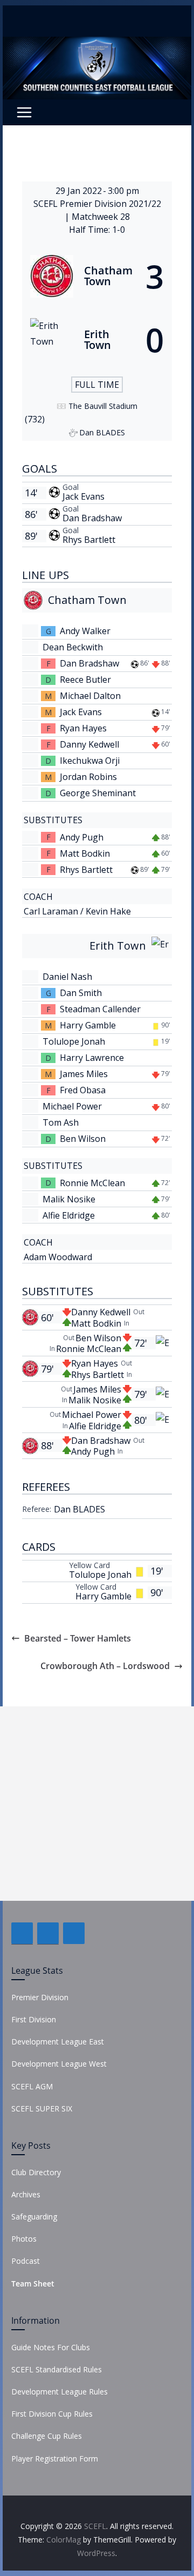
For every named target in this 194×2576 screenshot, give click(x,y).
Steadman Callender (100, 1009)
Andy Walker (85, 631)
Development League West (59, 2064)
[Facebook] (22, 1933)
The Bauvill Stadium (103, 406)
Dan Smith (81, 993)
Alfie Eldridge (69, 1215)
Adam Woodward (58, 1257)
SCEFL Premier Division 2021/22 (97, 204)
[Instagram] (74, 1933)
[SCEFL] (97, 44)
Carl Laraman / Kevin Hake (77, 911)
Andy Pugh (82, 837)
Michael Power (72, 1106)
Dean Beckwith (73, 647)
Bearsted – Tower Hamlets (78, 1638)
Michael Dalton (90, 696)
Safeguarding (34, 2217)
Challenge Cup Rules (47, 2436)
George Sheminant (98, 793)
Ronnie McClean (92, 1183)
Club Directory (36, 2172)
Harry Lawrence (92, 1058)
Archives (26, 2194)
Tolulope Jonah (74, 1041)
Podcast (26, 2261)
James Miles (84, 1074)
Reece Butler (85, 680)
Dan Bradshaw (92, 518)
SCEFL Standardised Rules (57, 2369)
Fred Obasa (83, 1090)
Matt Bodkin (85, 853)
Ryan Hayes (83, 728)
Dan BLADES (79, 1509)
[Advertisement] (97, 1804)
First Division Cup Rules (52, 2414)
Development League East (58, 2042)
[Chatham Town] (97, 276)
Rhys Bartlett (89, 540)
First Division (34, 2019)
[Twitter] (48, 1933)
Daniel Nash (67, 977)
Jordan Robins (88, 777)
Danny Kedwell (89, 744)
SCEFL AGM (32, 2086)
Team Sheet (33, 2284)
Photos (24, 2239)
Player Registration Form (55, 2459)
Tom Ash (61, 1122)
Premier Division (40, 1997)
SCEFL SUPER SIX (42, 2108)
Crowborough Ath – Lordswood (105, 1666)
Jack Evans (84, 496)
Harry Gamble (88, 1025)
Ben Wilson (83, 1139)
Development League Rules (60, 2392)
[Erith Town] (97, 340)
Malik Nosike (69, 1199)
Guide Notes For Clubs (51, 2347)
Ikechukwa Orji (90, 761)
